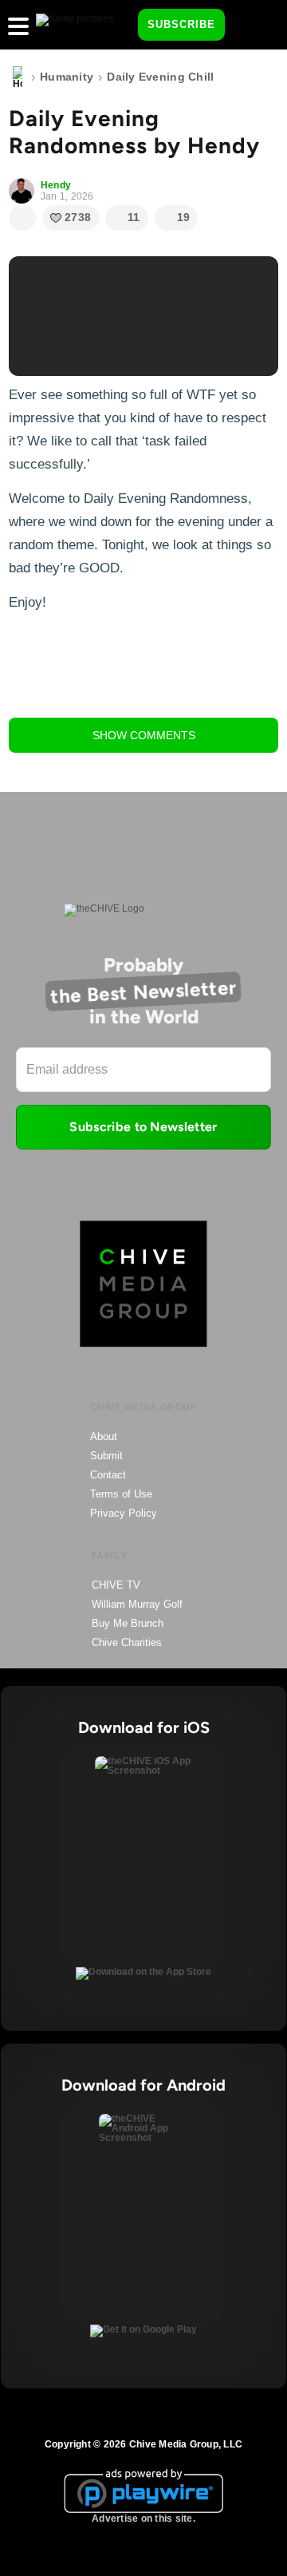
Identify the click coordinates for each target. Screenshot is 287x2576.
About (104, 1436)
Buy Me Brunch (128, 1623)
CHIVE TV (116, 1585)
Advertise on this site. (143, 2519)
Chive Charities (127, 1642)
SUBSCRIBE (181, 24)
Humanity (67, 77)
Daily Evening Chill (160, 77)
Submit (106, 1456)
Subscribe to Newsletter (143, 1127)
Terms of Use (121, 1494)
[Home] (18, 77)
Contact (108, 1475)
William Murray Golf (137, 1604)
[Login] (251, 26)
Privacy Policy (124, 1513)
